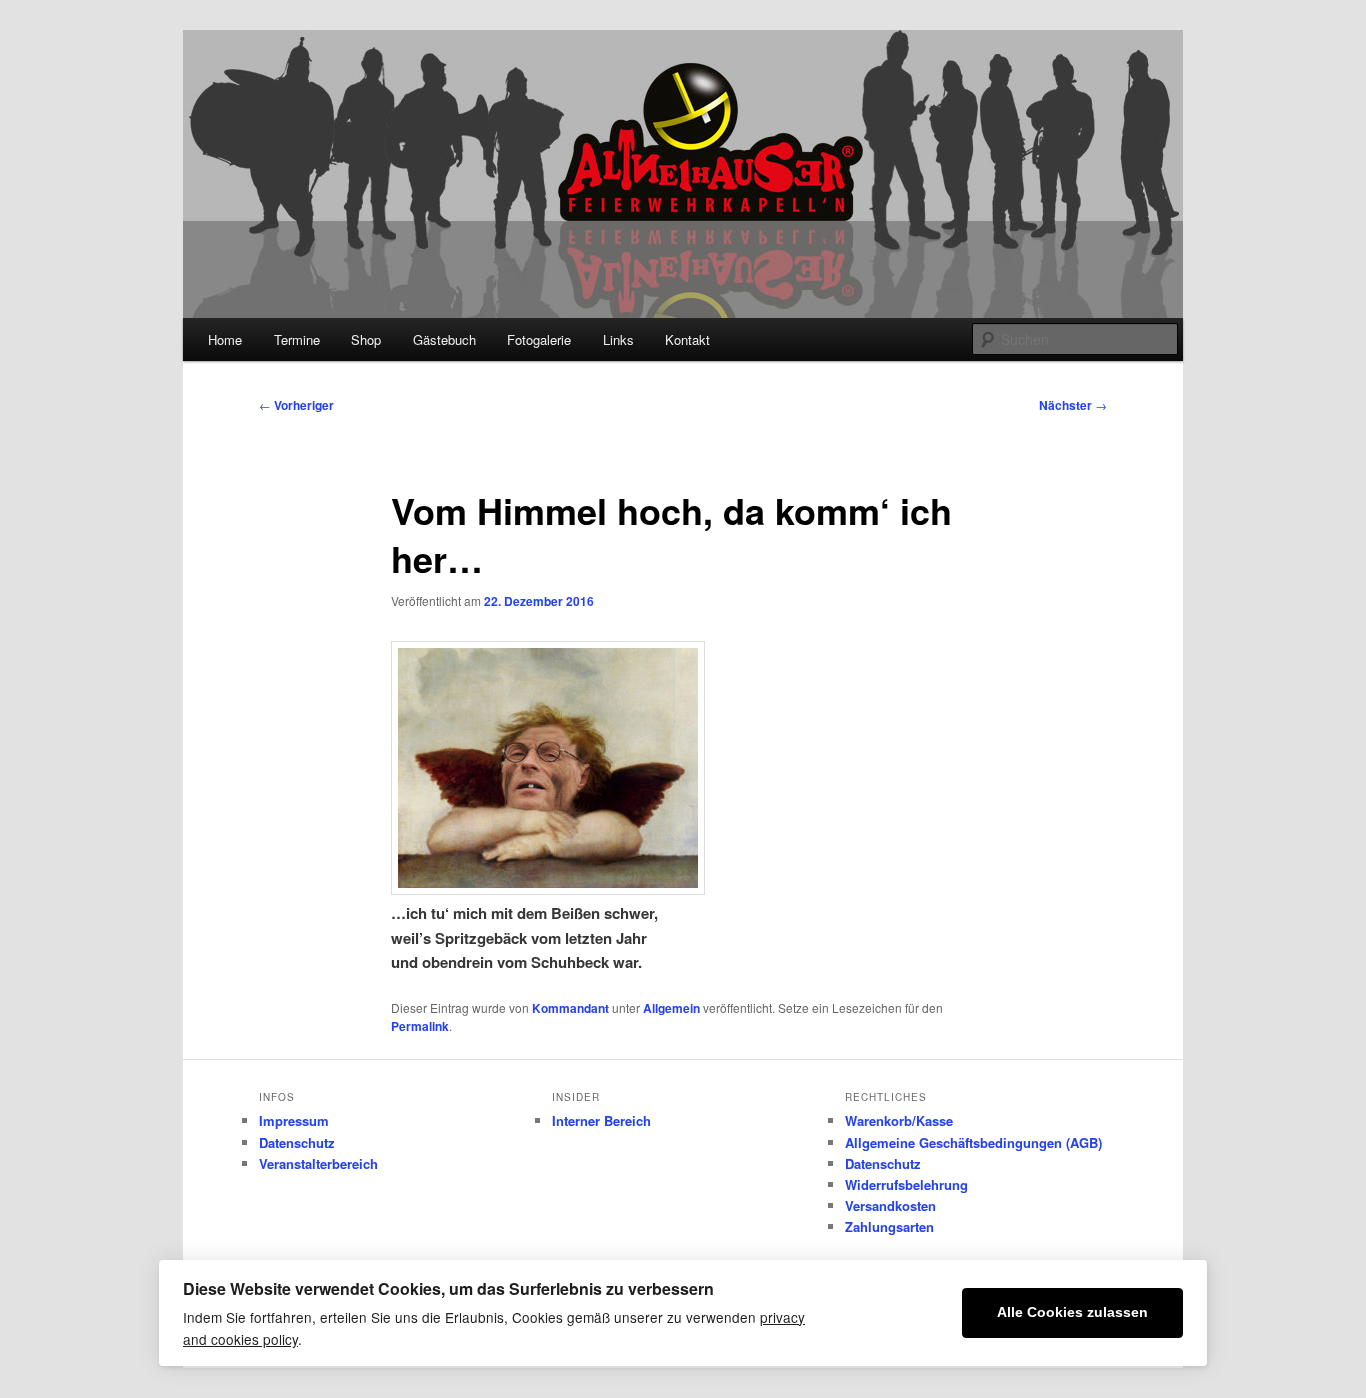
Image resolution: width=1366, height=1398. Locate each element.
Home (225, 339)
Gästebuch (444, 339)
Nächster (1073, 405)
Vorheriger (296, 405)
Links (618, 339)
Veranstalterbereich (318, 1163)
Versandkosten (890, 1205)
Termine (297, 339)
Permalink (420, 1026)
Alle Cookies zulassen (1072, 1312)
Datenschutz (297, 1142)
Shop (366, 339)
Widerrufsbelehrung (906, 1184)
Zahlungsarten (889, 1226)
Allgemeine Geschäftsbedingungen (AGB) (973, 1142)
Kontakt (687, 339)
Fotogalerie (539, 339)
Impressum (294, 1120)
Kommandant (570, 1008)
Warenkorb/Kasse (899, 1120)
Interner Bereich (601, 1120)
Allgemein (671, 1008)
